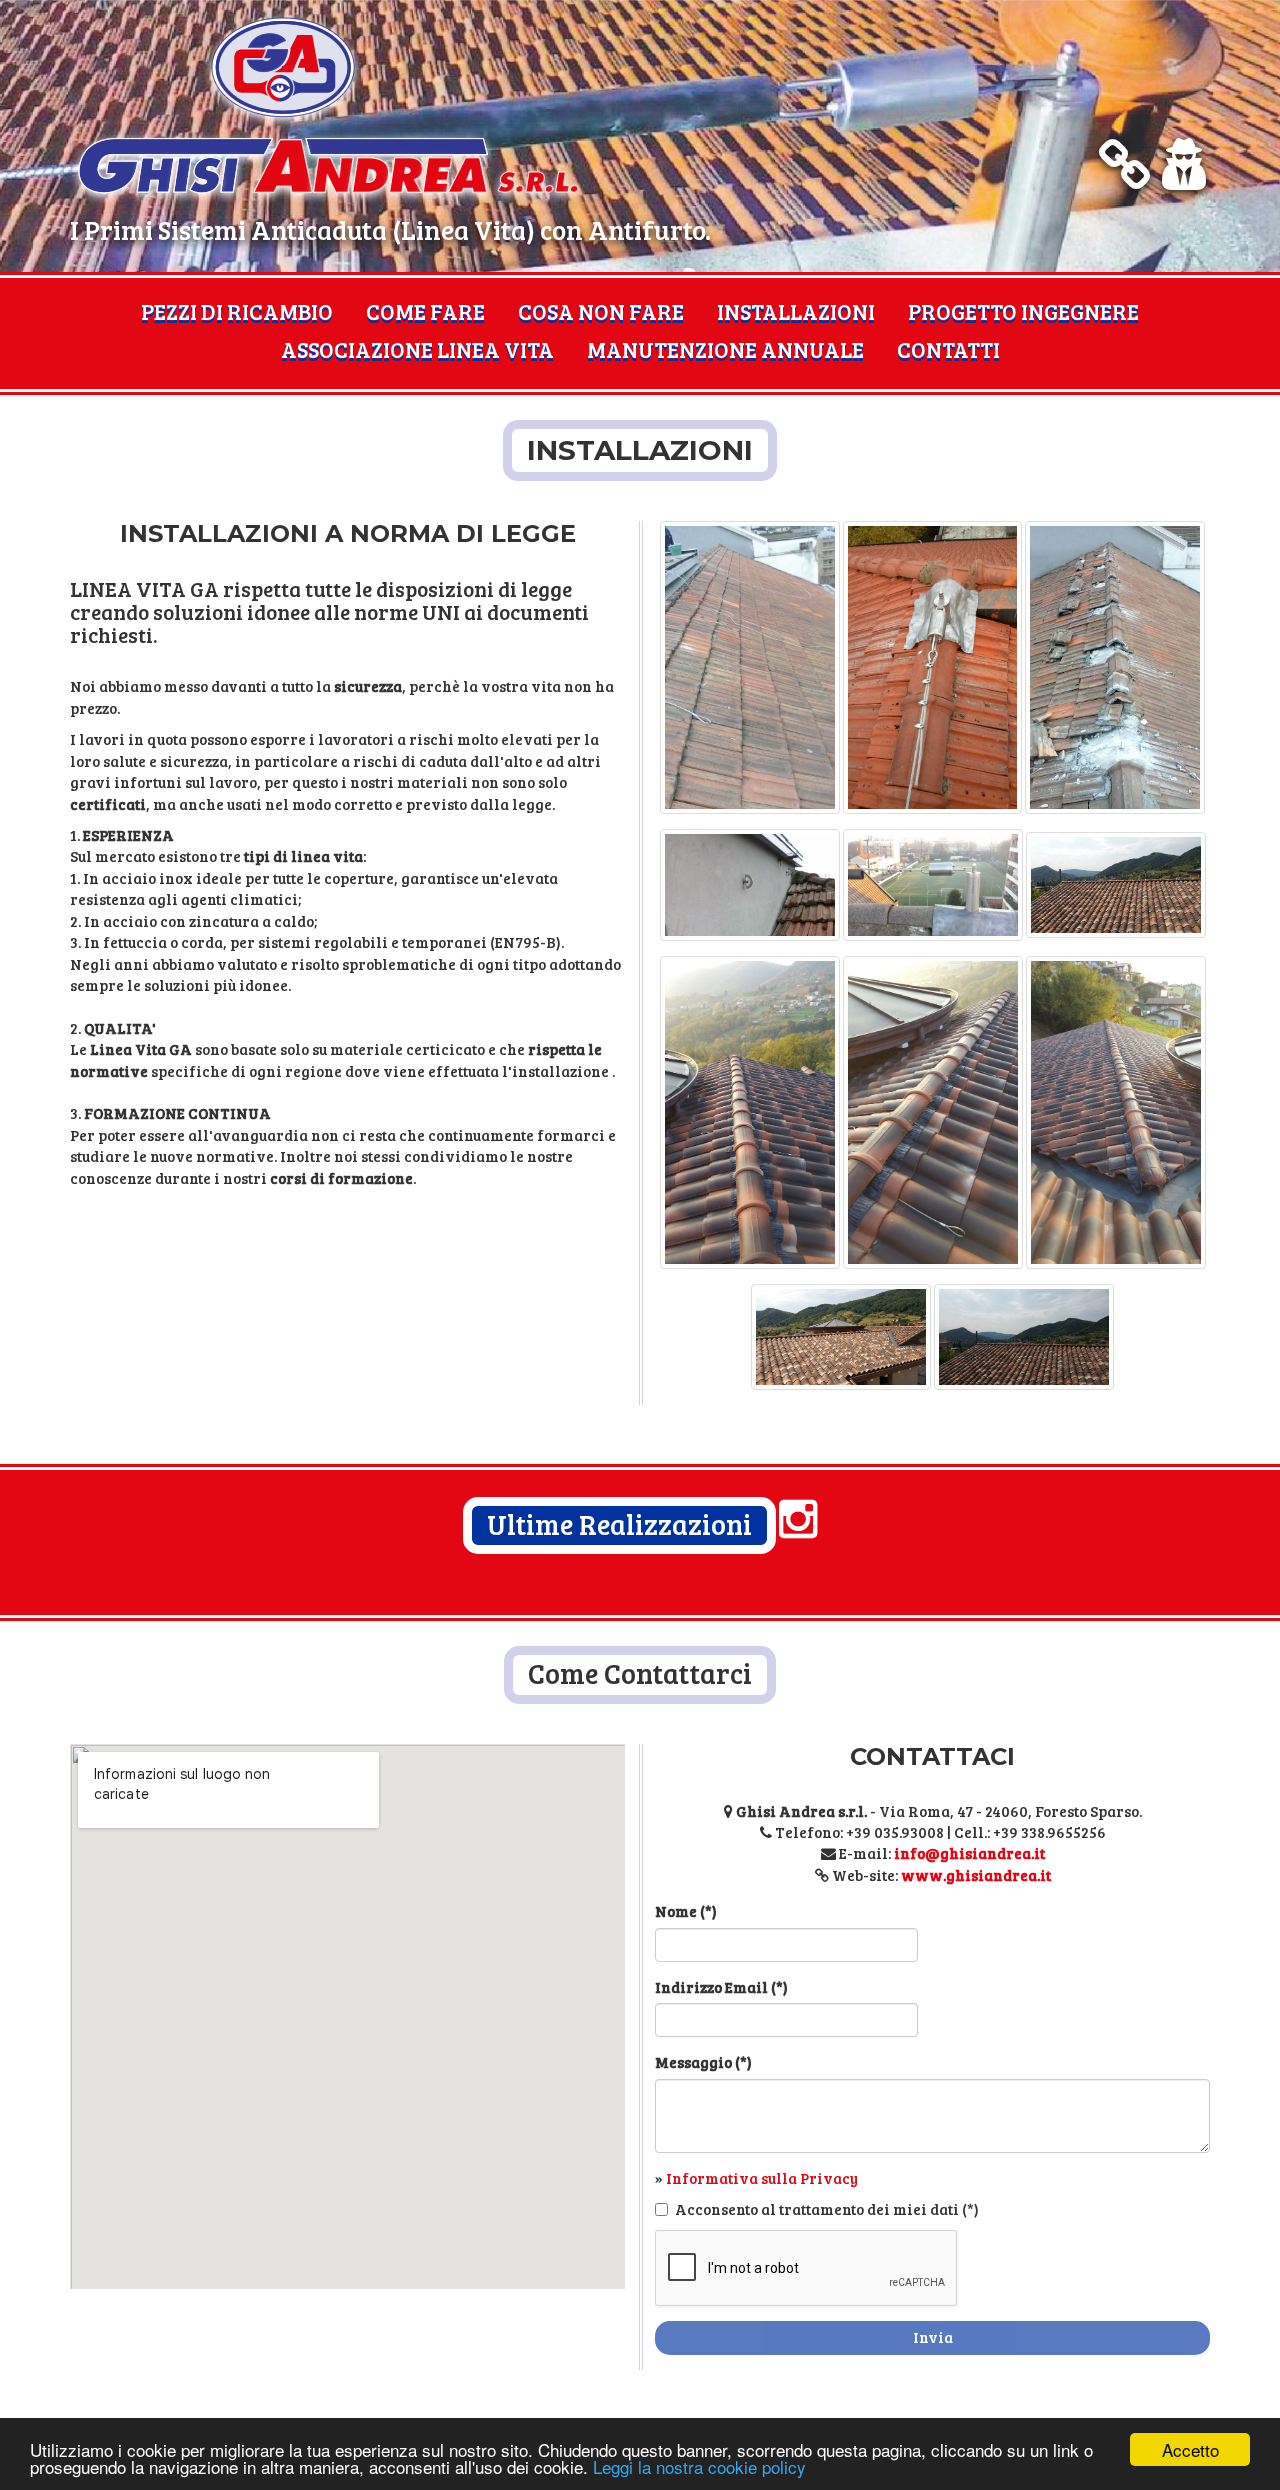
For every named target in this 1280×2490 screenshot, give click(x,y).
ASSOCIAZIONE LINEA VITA (417, 349)
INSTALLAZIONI (796, 311)
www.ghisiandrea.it (976, 1875)
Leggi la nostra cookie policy (699, 2466)
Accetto (1190, 2449)
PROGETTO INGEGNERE (1023, 311)
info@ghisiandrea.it (969, 1853)
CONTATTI (948, 349)
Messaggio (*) (703, 2062)
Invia (933, 2337)
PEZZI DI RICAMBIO (237, 311)
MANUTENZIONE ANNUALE (725, 349)
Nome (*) (686, 1911)
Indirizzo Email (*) (721, 1987)
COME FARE (425, 311)
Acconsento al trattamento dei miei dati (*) (827, 2209)
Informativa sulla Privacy (762, 2178)
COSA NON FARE (601, 311)
